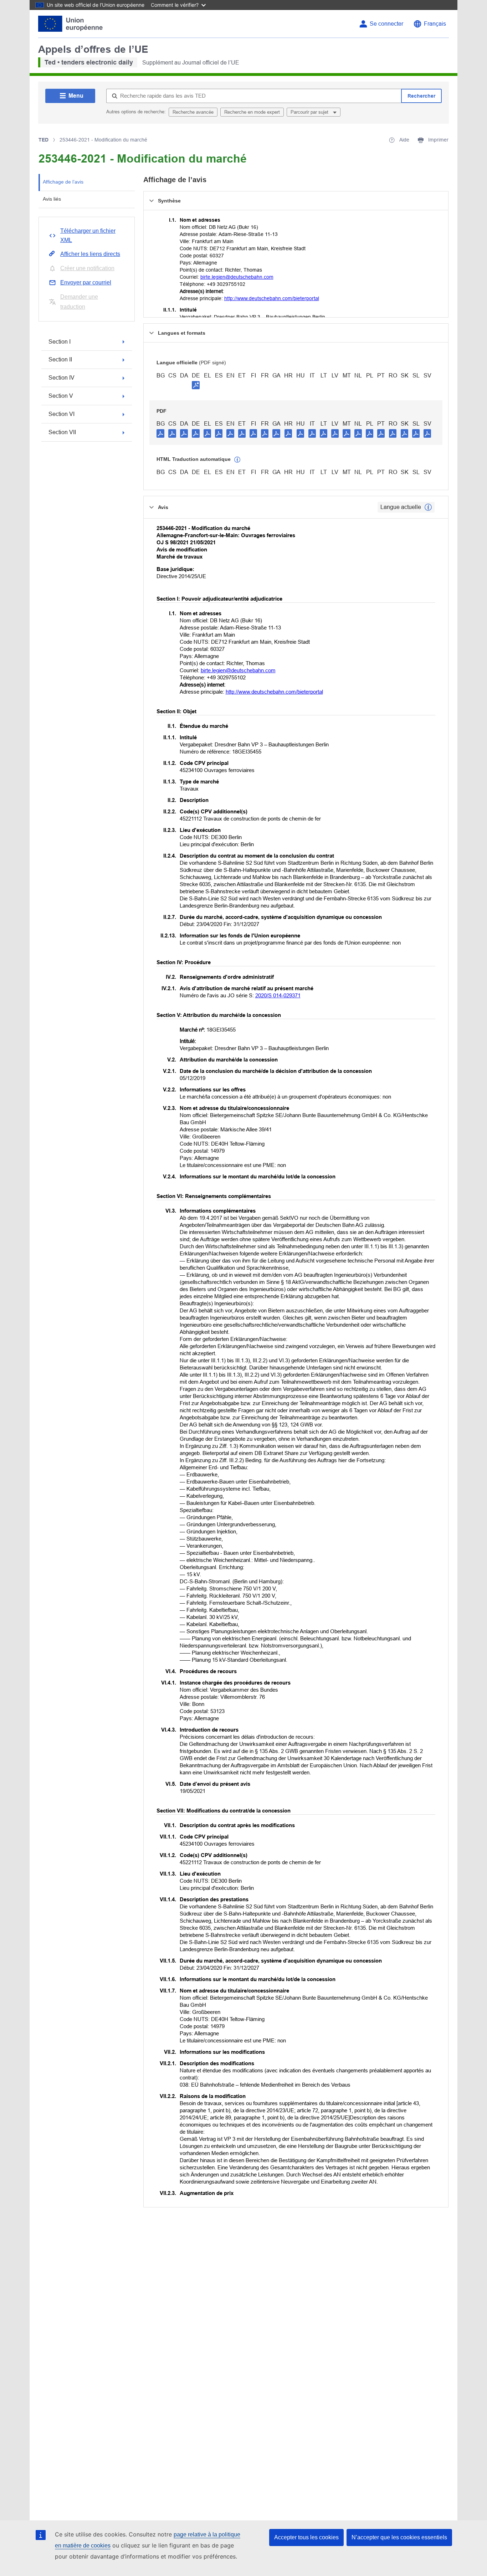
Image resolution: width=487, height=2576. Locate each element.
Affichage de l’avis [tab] (63, 182)
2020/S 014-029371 (278, 995)
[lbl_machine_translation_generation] (237, 460)
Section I (60, 342)
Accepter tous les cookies (306, 2537)
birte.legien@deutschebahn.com (237, 277)
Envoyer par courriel (86, 282)
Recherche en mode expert (252, 112)
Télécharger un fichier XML (88, 235)
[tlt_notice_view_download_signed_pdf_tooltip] (196, 385)
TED (43, 140)
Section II (60, 359)
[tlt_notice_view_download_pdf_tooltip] (160, 433)
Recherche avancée (193, 112)
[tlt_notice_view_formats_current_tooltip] (428, 507)
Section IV (61, 378)
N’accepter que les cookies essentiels (399, 2537)
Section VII (62, 432)
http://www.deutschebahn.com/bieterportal (272, 298)
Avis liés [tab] (52, 199)
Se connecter (386, 24)
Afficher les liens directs (90, 254)
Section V (61, 396)
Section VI (61, 414)
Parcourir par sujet (310, 112)
